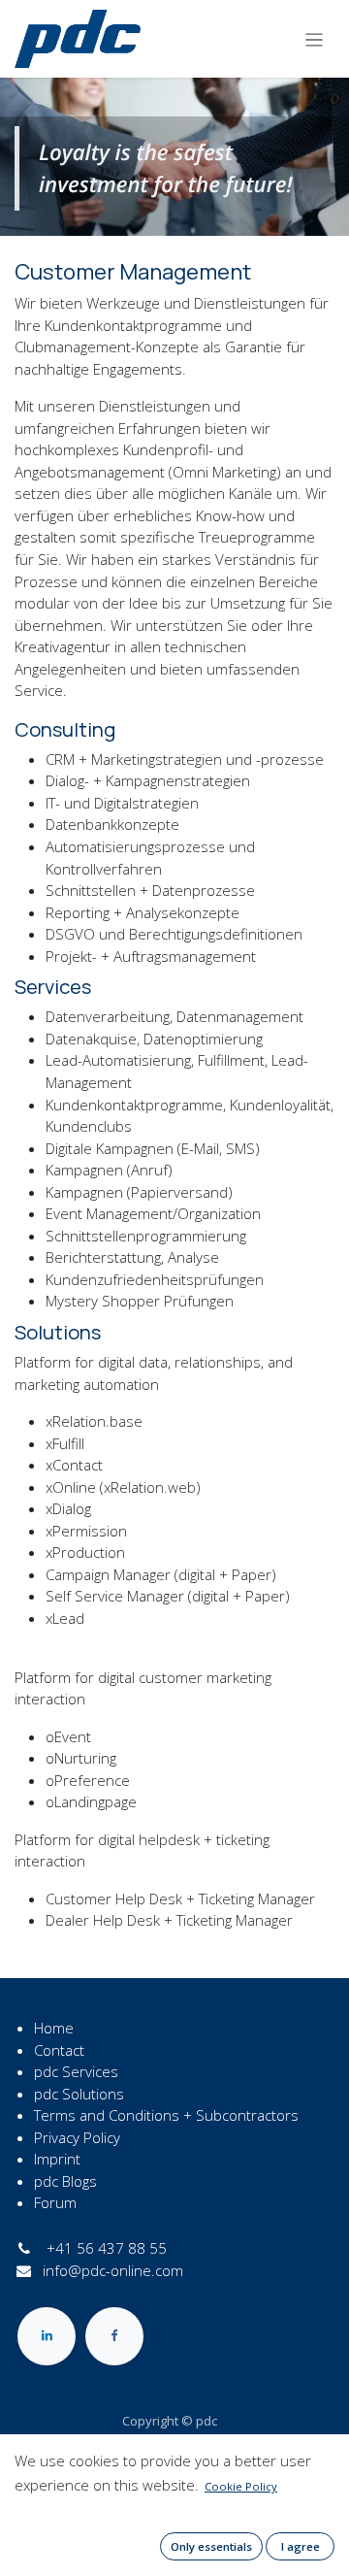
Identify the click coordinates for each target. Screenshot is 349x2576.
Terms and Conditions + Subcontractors (166, 2115)
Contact (59, 2050)
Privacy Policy (77, 2137)
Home (54, 2028)
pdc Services (76, 2071)
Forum (55, 2202)
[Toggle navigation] (315, 39)
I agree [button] (301, 2546)
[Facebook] (114, 2336)
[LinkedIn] (47, 2336)
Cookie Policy (241, 2486)
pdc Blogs (65, 2181)
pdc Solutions (79, 2094)
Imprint (57, 2159)
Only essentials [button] (211, 2546)
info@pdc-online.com (113, 2270)
